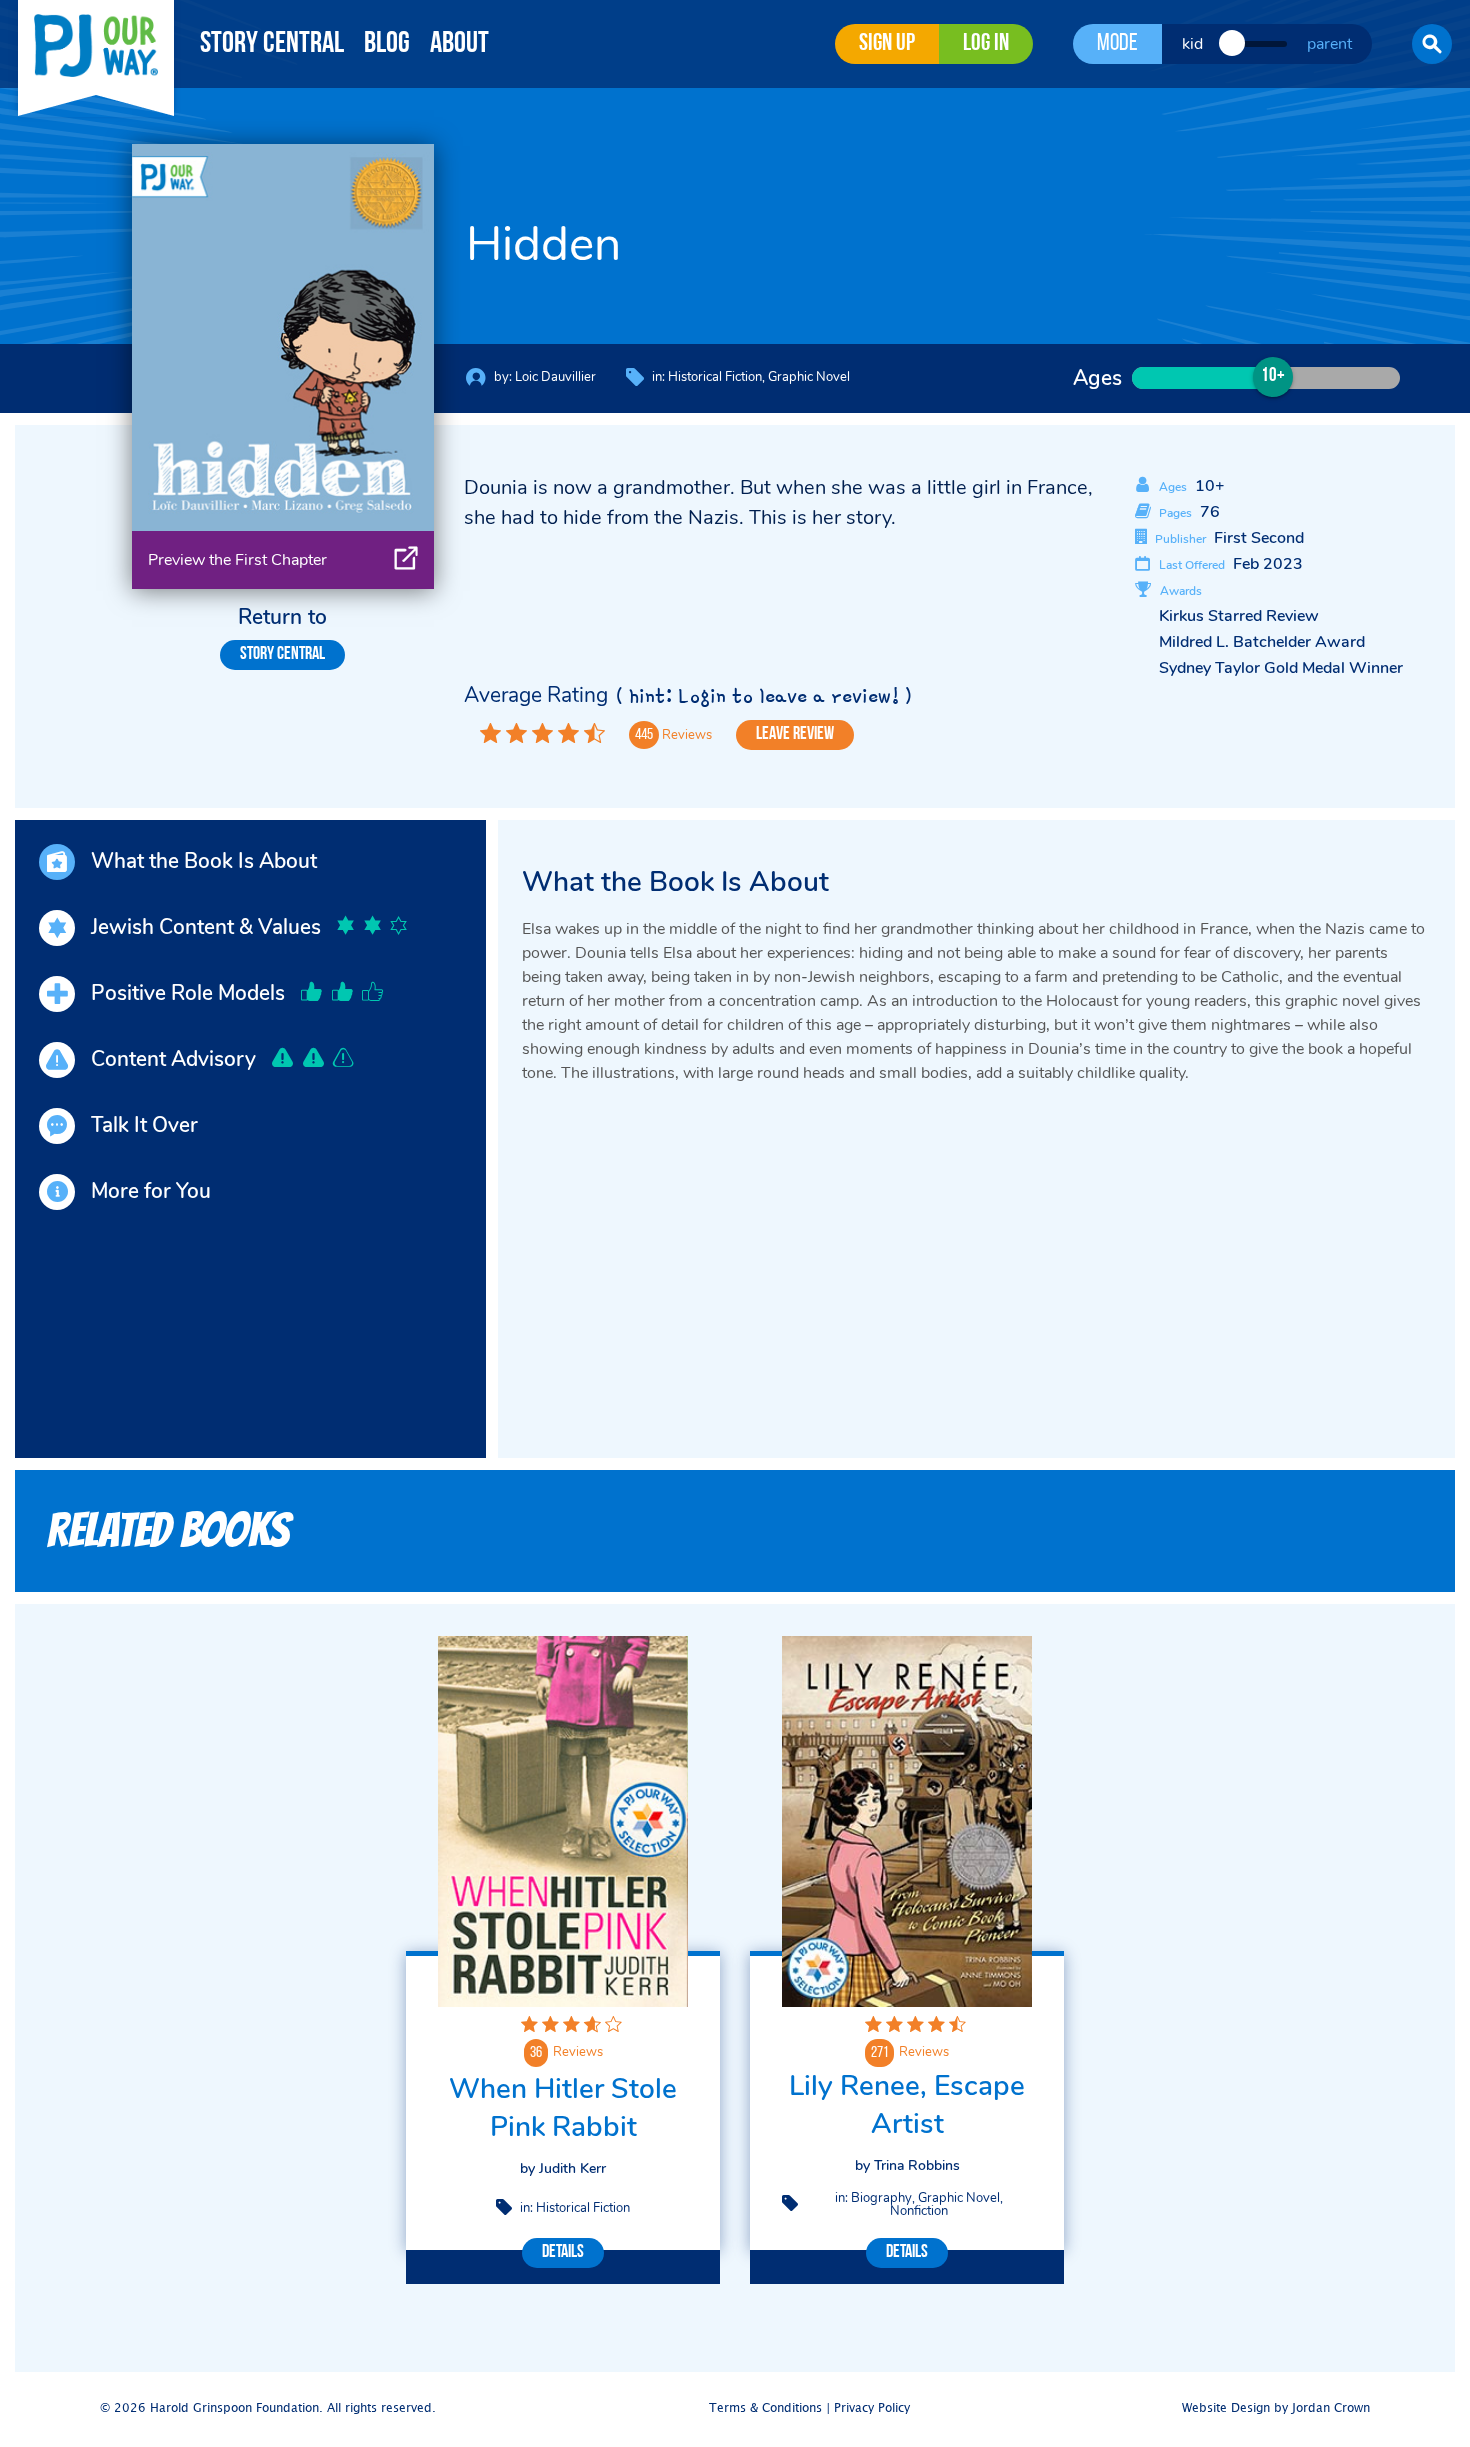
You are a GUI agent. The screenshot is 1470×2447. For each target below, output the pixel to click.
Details (563, 2253)
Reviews (578, 2052)
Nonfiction (919, 2211)
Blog (387, 44)
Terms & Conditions (765, 2408)
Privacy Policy (872, 2408)
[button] (1432, 44)
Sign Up (887, 44)
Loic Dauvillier (555, 377)
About (459, 44)
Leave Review (795, 735)
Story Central (272, 44)
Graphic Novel (809, 377)
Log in (986, 44)
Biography (881, 2198)
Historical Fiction (715, 377)
